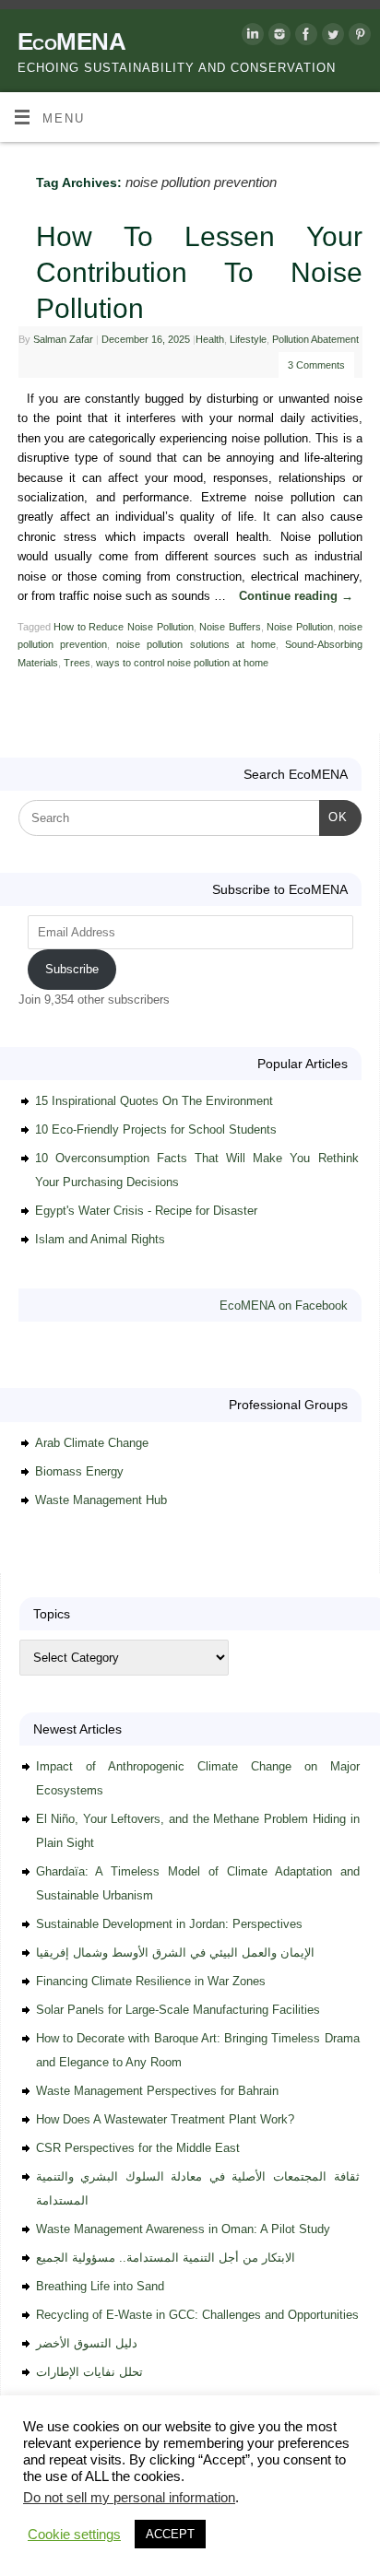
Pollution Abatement (315, 339)
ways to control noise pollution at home (182, 663)
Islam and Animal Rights (100, 1239)
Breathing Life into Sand (100, 2286)
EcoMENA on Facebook (284, 1306)
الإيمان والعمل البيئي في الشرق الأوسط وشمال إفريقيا (175, 1953)
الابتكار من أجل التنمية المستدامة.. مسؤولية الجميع (166, 2258)
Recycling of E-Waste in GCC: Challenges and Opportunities (197, 2315)
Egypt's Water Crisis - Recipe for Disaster (146, 1211)
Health (210, 339)
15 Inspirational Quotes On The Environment (154, 1101)
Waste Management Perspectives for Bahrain (157, 2091)
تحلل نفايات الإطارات (89, 2372)
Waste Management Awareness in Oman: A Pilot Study (183, 2229)
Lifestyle (248, 339)
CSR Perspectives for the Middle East (138, 2148)
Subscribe (72, 969)
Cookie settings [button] (74, 2535)
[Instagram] (277, 37)
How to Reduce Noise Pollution (123, 627)
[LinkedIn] (250, 37)
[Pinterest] (357, 37)
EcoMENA (71, 41)
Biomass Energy (79, 1471)
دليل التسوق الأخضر (87, 2343)
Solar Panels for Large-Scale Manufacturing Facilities (178, 2010)
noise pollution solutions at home (196, 644)
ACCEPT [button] (170, 2534)
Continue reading (296, 596)
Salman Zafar (63, 339)
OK (333, 817)
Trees (77, 663)
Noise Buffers (230, 627)
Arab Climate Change (92, 1443)
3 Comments (316, 365)
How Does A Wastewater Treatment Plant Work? (165, 2119)
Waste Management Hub (101, 1500)
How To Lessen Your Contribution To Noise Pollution (199, 272)
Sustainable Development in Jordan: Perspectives (169, 1924)
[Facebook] (304, 37)
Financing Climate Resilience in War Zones (151, 1981)
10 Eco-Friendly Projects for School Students (156, 1129)
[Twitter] (331, 37)
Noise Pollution (300, 627)
